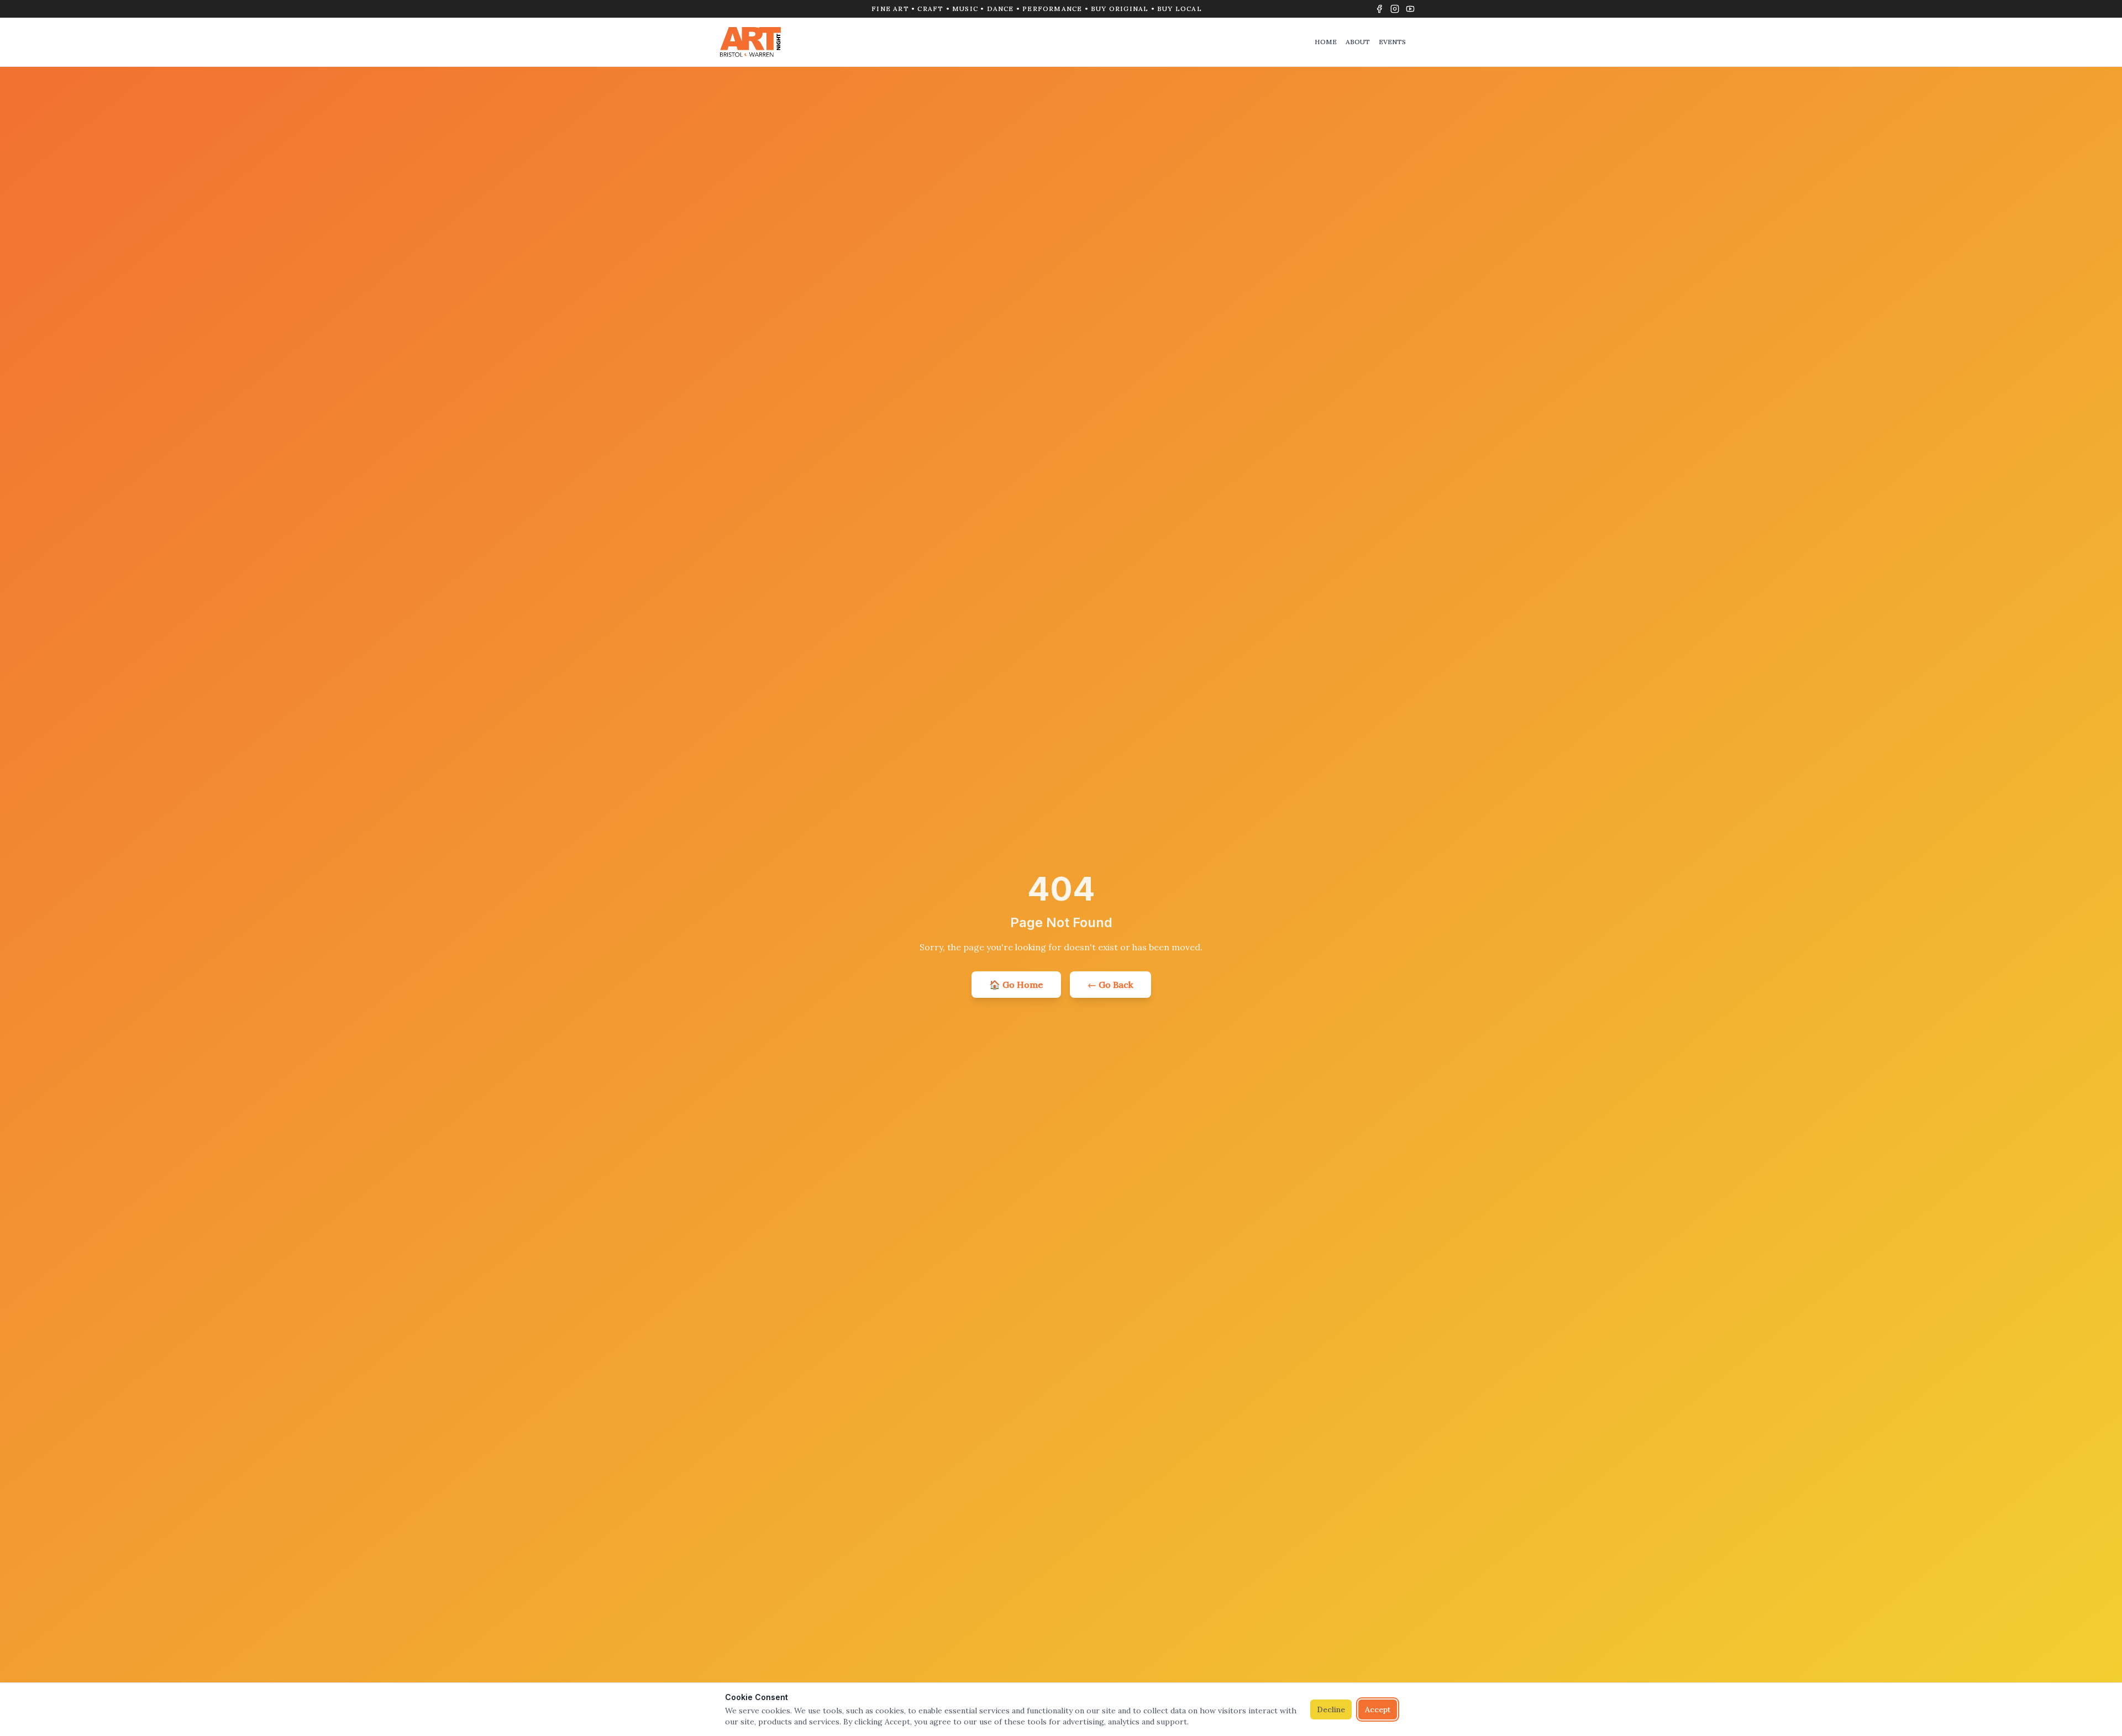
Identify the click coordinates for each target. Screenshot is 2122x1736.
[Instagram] (1395, 9)
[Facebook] (1379, 9)
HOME (1326, 42)
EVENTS (1392, 42)
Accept (1378, 1709)
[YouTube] (1410, 9)
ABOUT (1358, 42)
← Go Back (1110, 985)
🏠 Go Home (1016, 985)
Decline (1331, 1709)
